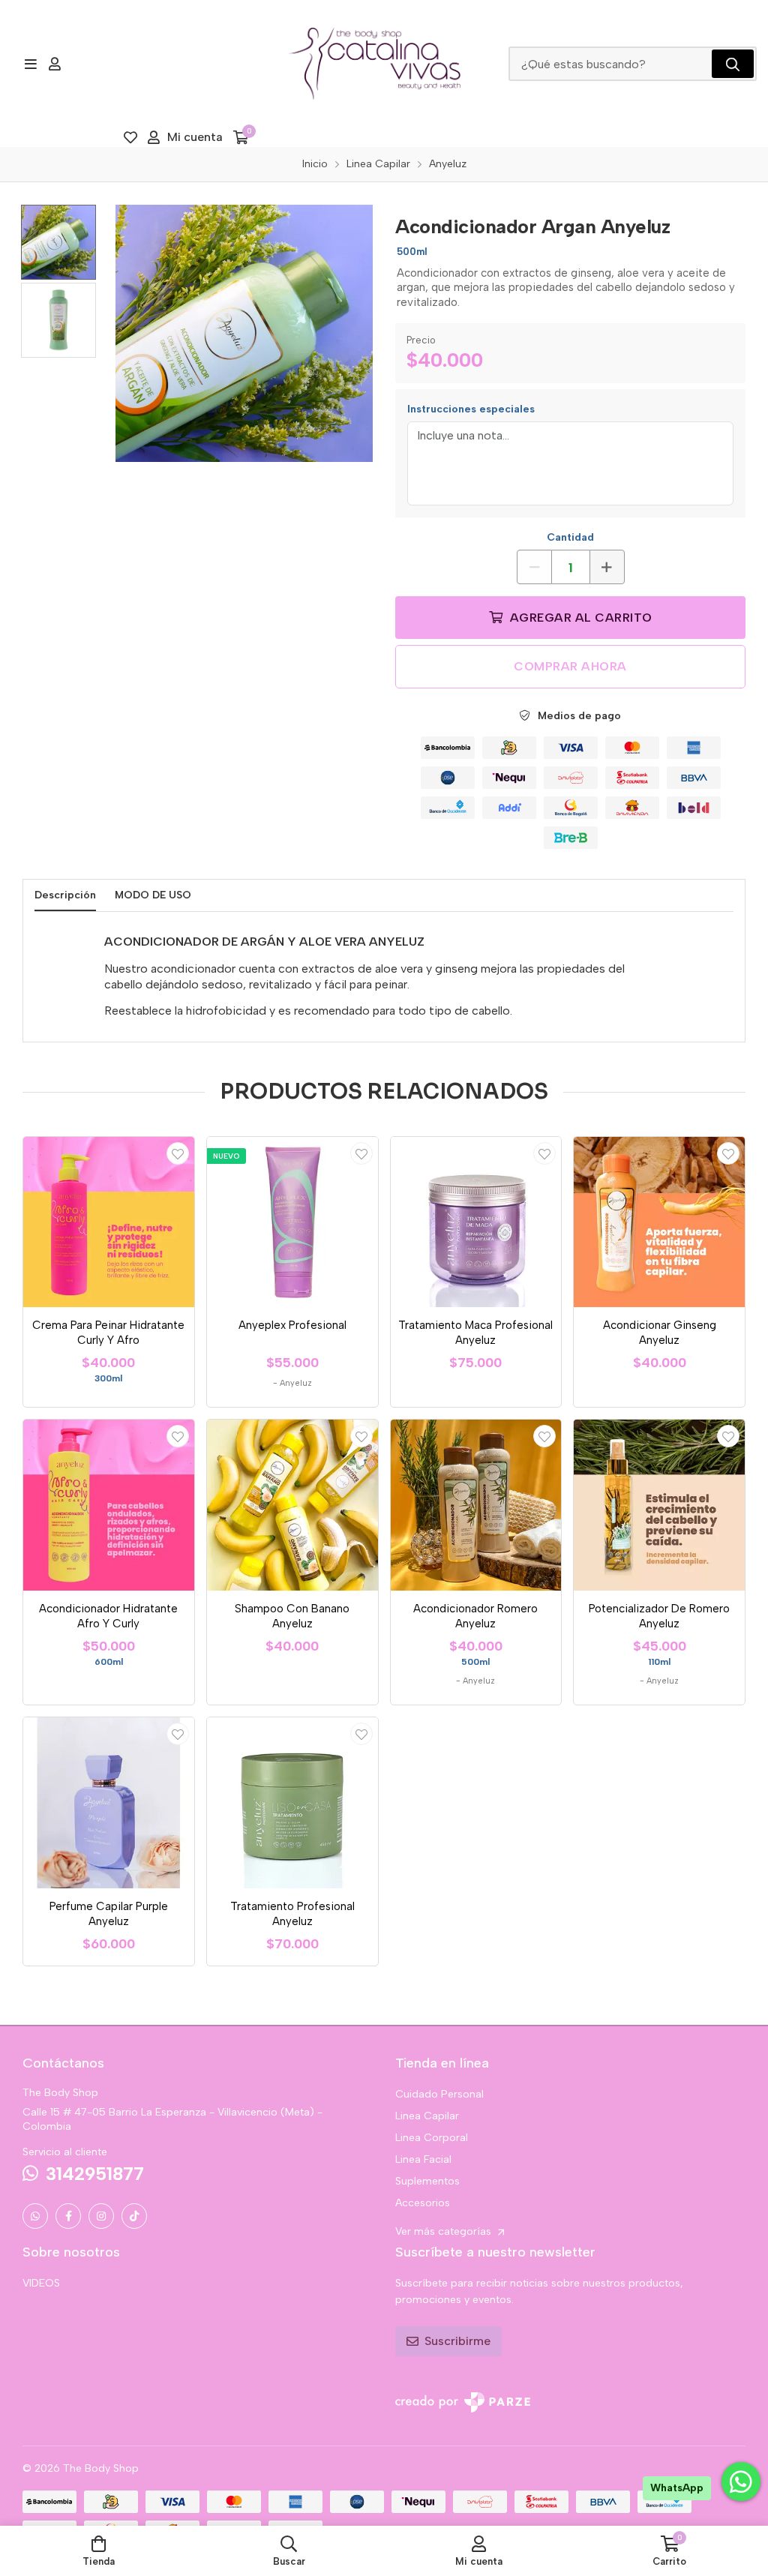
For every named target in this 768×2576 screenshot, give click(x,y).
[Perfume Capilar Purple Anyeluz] (109, 1803)
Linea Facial (423, 2159)
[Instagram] (101, 2216)
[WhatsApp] (35, 2216)
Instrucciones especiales (471, 409)
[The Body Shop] (374, 64)
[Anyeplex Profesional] (292, 1222)
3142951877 (95, 2174)
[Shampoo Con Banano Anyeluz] (292, 1505)
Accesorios (423, 2203)
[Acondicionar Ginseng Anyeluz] (659, 1222)
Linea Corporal (432, 2138)
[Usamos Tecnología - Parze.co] (463, 2402)
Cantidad (570, 537)
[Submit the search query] (733, 64)
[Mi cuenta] (55, 64)
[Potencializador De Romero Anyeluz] (659, 1505)
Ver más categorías (445, 2231)
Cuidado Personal (439, 2094)
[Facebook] (68, 2216)
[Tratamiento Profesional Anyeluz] (292, 1803)
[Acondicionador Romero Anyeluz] (476, 1505)
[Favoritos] (130, 137)
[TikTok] (134, 2216)
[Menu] (30, 64)
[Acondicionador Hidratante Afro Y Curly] (109, 1505)
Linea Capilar (427, 2116)
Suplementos (427, 2181)
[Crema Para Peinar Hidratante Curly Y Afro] (109, 1222)
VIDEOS (41, 2283)
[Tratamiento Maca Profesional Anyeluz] (476, 1222)
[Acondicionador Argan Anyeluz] (244, 333)
